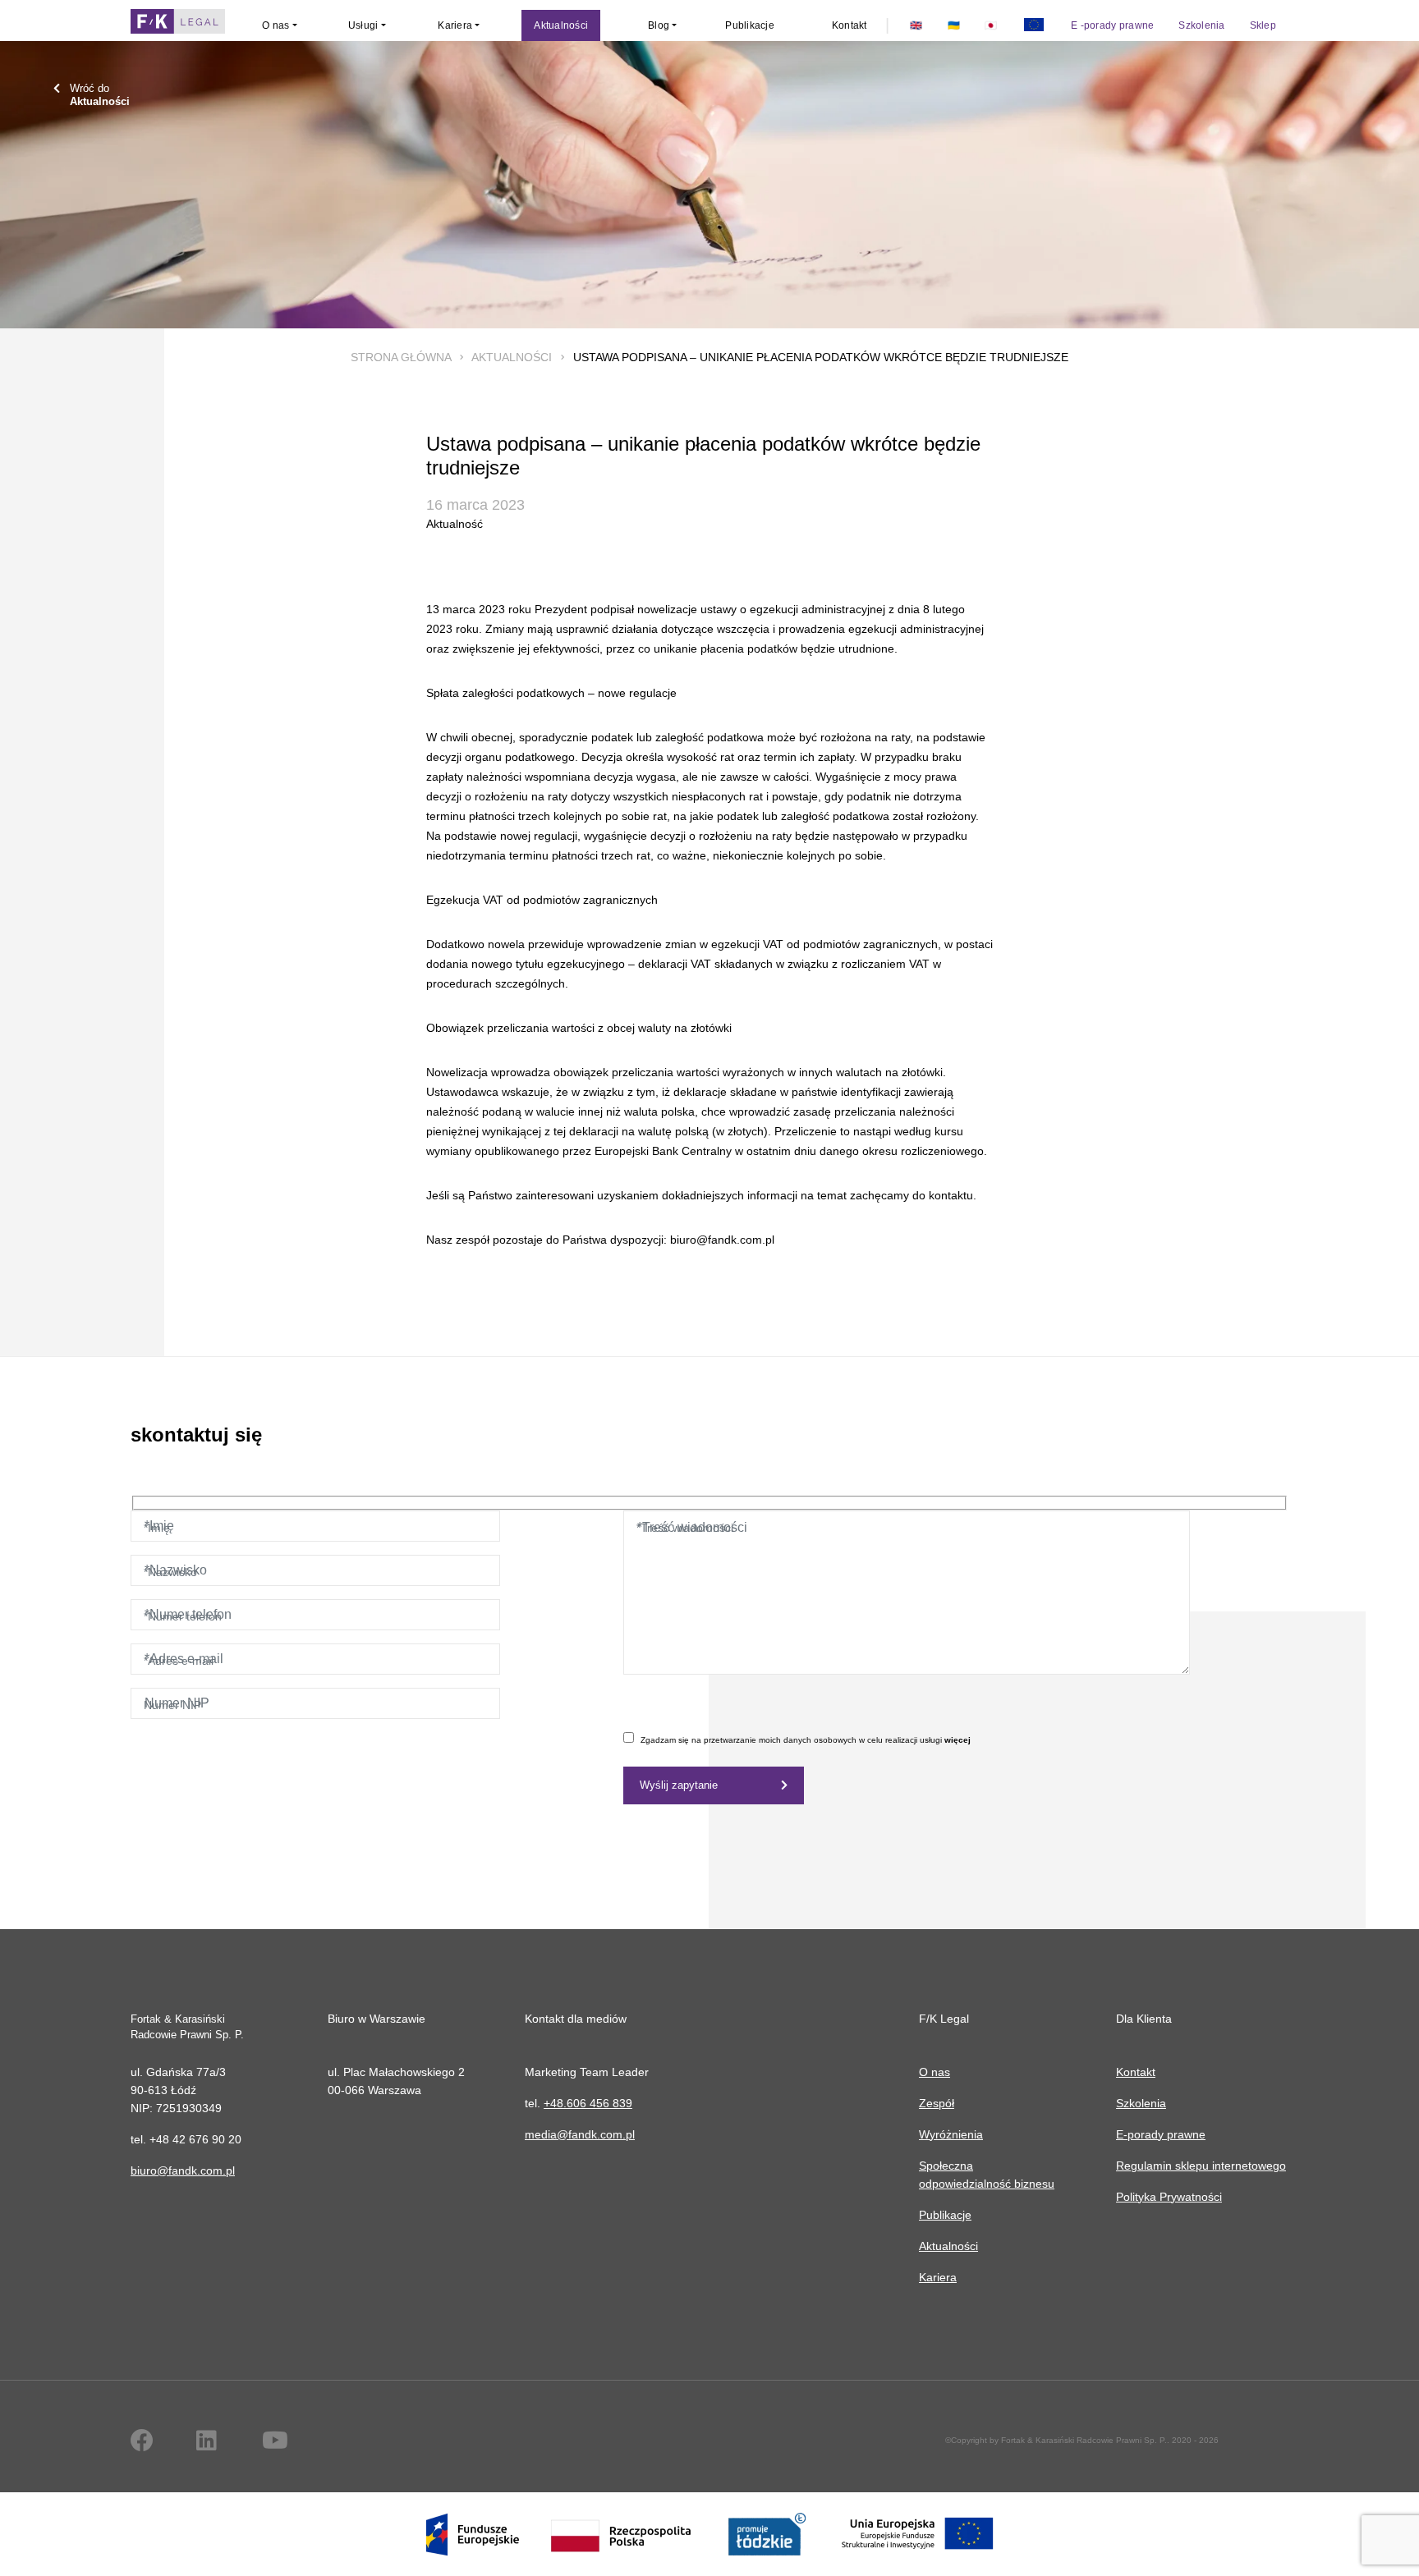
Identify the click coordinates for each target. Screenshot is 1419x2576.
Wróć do (100, 95)
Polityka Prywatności (1169, 2197)
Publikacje (945, 2215)
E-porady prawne (1161, 2134)
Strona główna (401, 357)
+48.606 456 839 (588, 2103)
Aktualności (512, 357)
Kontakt (1136, 2072)
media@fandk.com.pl (580, 2134)
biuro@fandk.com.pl (183, 2170)
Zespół (937, 2103)
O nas (935, 2072)
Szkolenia (1141, 2103)
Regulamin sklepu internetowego (1201, 2166)
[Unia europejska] (1034, 25)
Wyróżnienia (951, 2134)
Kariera (938, 2277)
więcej (957, 1740)
